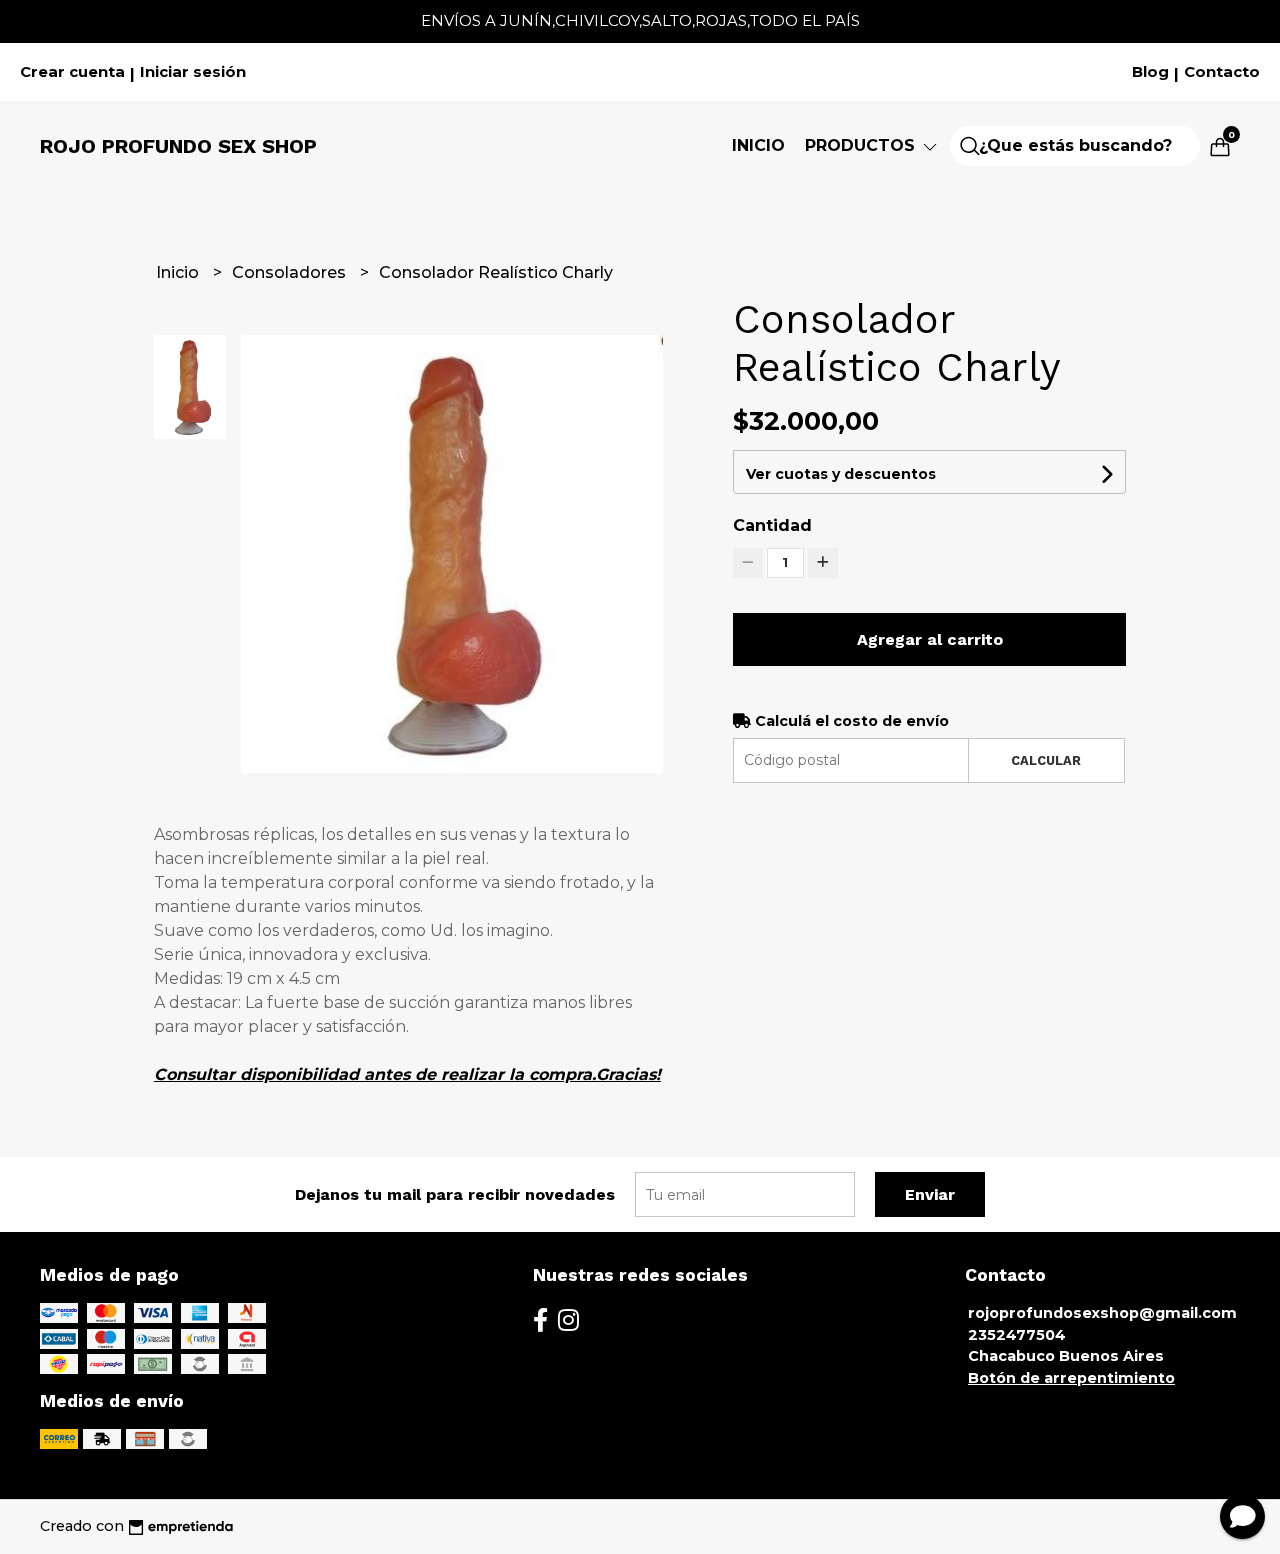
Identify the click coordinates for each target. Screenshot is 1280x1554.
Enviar (930, 1194)
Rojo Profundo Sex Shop (178, 146)
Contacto (1222, 72)
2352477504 (1017, 1335)
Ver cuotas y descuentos (841, 474)
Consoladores (291, 272)
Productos (862, 145)
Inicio (758, 145)
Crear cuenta (72, 72)
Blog (1150, 72)
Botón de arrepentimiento (1071, 1378)
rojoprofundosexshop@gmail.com (1102, 1313)
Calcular (1046, 760)
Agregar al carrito (930, 639)
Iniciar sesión (193, 72)
